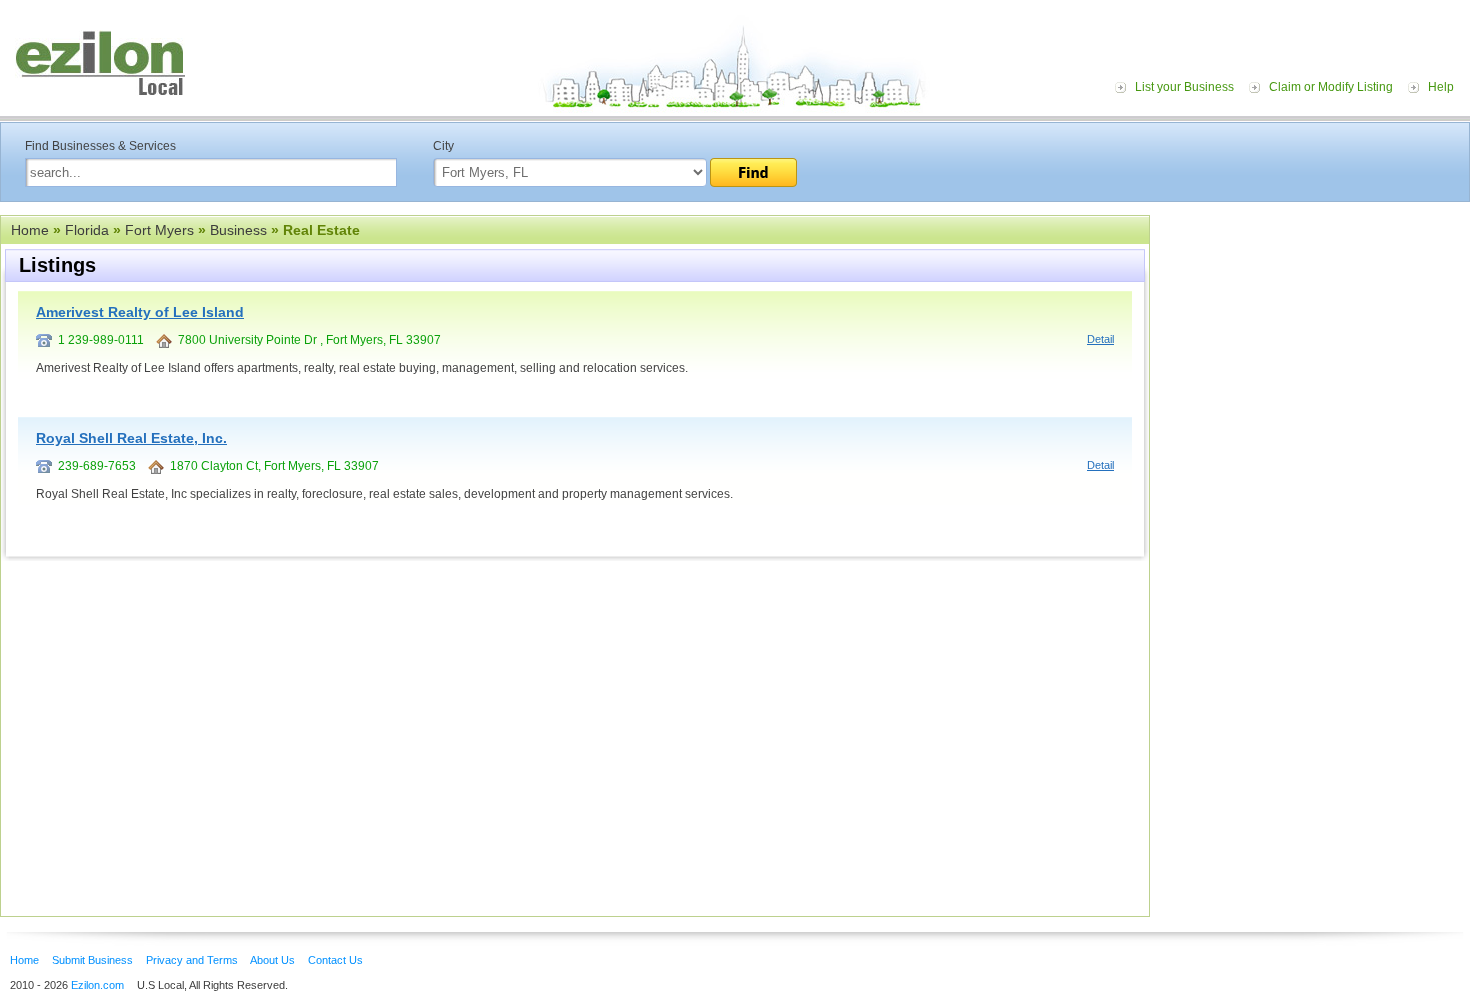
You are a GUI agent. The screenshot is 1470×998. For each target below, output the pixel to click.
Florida (87, 230)
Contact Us (335, 960)
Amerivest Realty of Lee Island (140, 312)
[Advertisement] (1315, 338)
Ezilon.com (97, 985)
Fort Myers (159, 230)
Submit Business (92, 960)
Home (30, 230)
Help (1441, 87)
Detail (1100, 339)
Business (238, 230)
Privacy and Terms (192, 960)
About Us (272, 960)
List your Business (1184, 87)
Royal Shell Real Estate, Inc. (131, 438)
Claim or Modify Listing (1331, 87)
